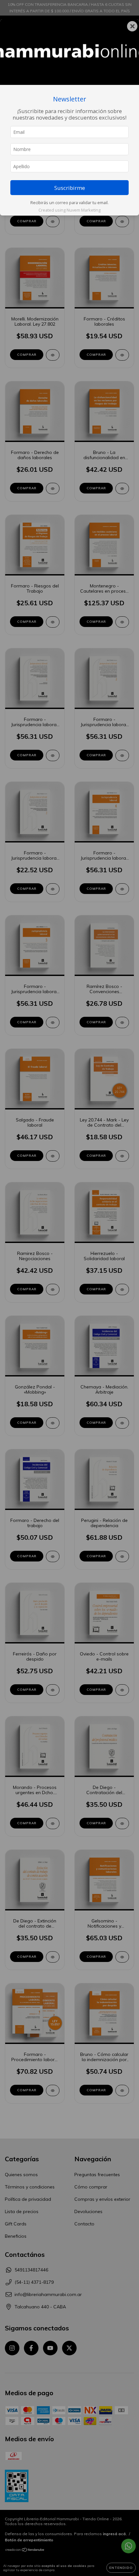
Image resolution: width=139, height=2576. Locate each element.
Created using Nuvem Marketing (69, 210)
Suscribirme (70, 188)
